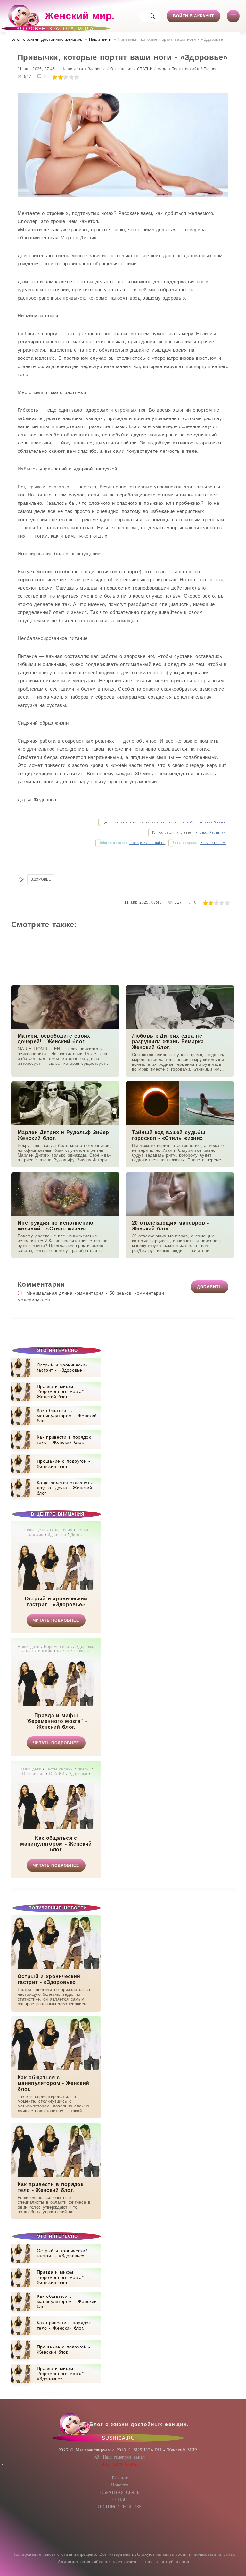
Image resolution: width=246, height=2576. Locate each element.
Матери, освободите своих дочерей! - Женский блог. (54, 1039)
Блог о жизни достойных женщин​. (47, 39)
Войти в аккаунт (193, 16)
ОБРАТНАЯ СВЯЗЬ (120, 2492)
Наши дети (100, 39)
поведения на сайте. (147, 843)
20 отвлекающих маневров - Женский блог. (170, 1226)
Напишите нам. (213, 843)
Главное (120, 2478)
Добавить (209, 1287)
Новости (120, 2485)
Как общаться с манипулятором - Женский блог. (56, 1844)
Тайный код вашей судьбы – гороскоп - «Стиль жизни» (171, 1135)
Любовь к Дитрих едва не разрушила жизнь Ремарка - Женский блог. (170, 1042)
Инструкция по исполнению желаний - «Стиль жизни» (56, 1226)
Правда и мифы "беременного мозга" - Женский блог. (56, 1721)
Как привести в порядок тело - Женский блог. (50, 2187)
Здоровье (41, 879)
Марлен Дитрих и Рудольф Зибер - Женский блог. (65, 1135)
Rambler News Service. (208, 822)
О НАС (120, 2499)
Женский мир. (66, 19)
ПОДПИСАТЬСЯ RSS (120, 2507)
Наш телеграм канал (124, 2457)
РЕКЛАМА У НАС (120, 2464)
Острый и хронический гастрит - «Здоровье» (56, 1602)
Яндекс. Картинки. (211, 833)
